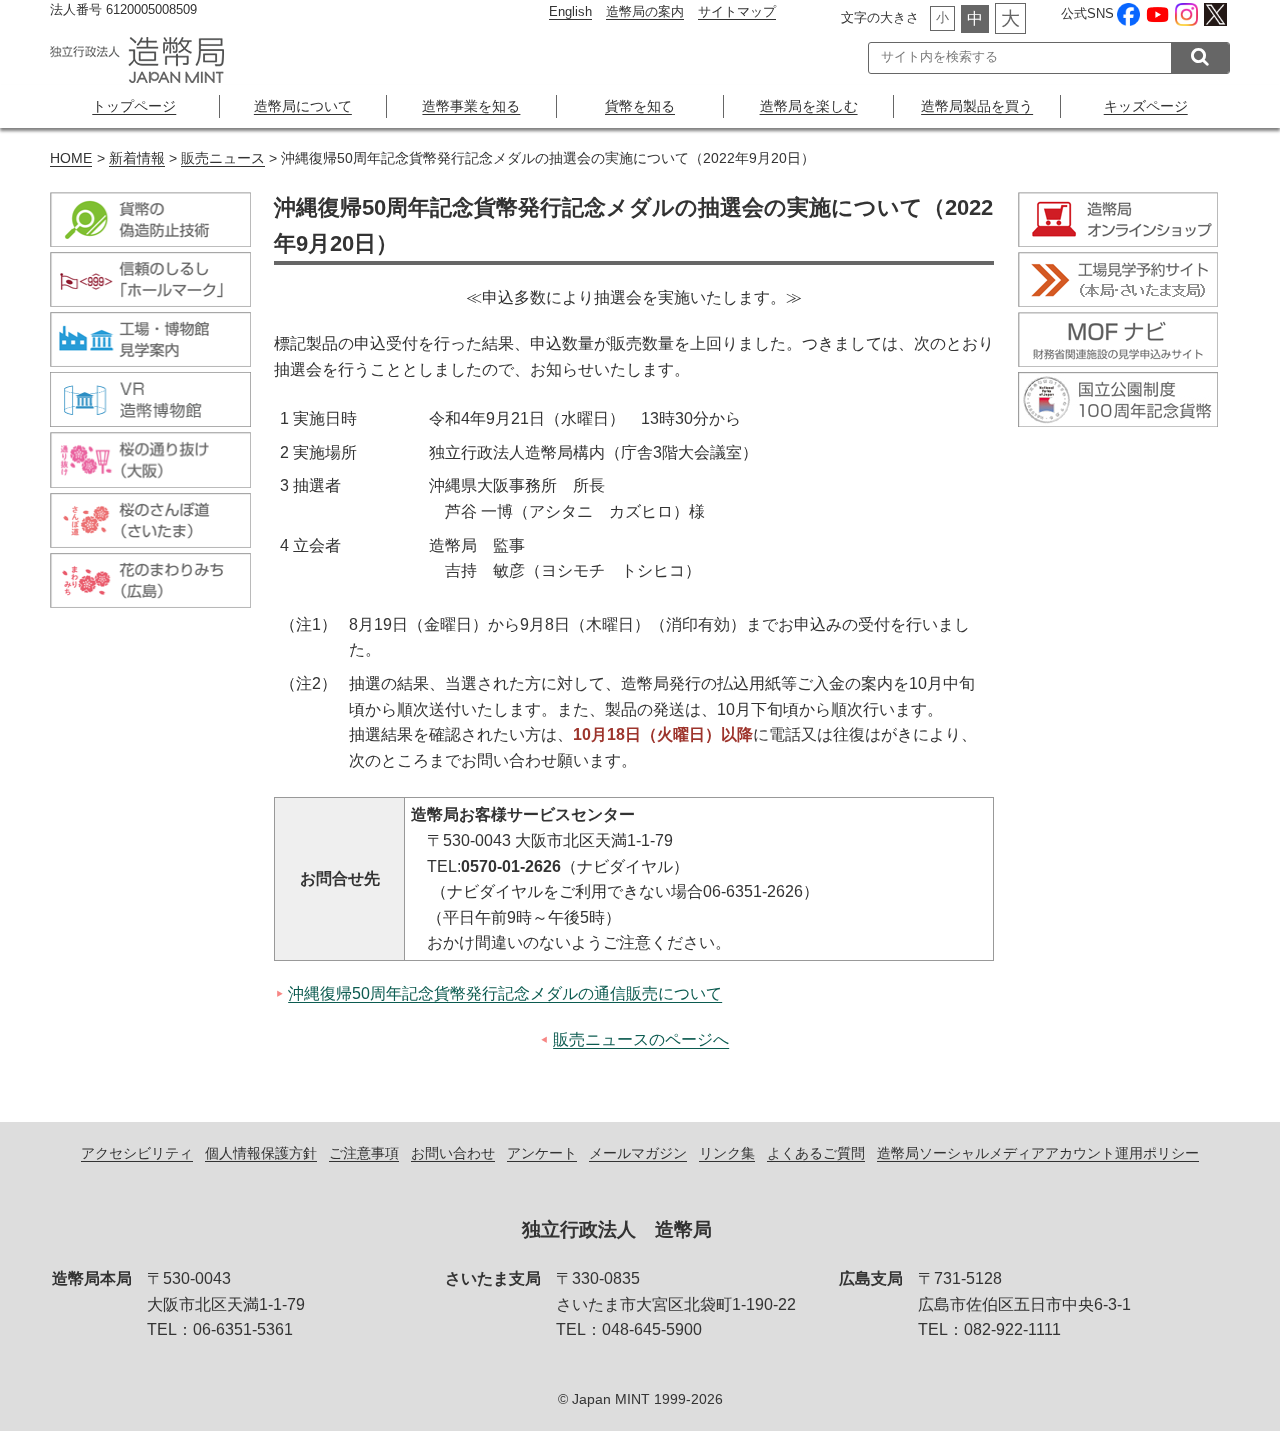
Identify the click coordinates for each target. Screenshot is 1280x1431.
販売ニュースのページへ (641, 1039)
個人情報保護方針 (261, 1153)
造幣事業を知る (471, 106)
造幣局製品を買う (977, 106)
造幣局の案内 (645, 11)
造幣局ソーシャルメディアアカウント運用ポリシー (1038, 1153)
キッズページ (1146, 106)
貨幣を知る (640, 106)
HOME (71, 158)
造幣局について (303, 106)
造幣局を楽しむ (809, 106)
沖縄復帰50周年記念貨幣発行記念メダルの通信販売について (505, 993)
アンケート (542, 1153)
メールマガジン (638, 1153)
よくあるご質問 (816, 1153)
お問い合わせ (453, 1153)
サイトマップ (737, 11)
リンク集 (727, 1153)
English (570, 11)
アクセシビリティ (137, 1153)
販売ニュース (223, 158)
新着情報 (137, 158)
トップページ (134, 106)
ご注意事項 (364, 1153)
